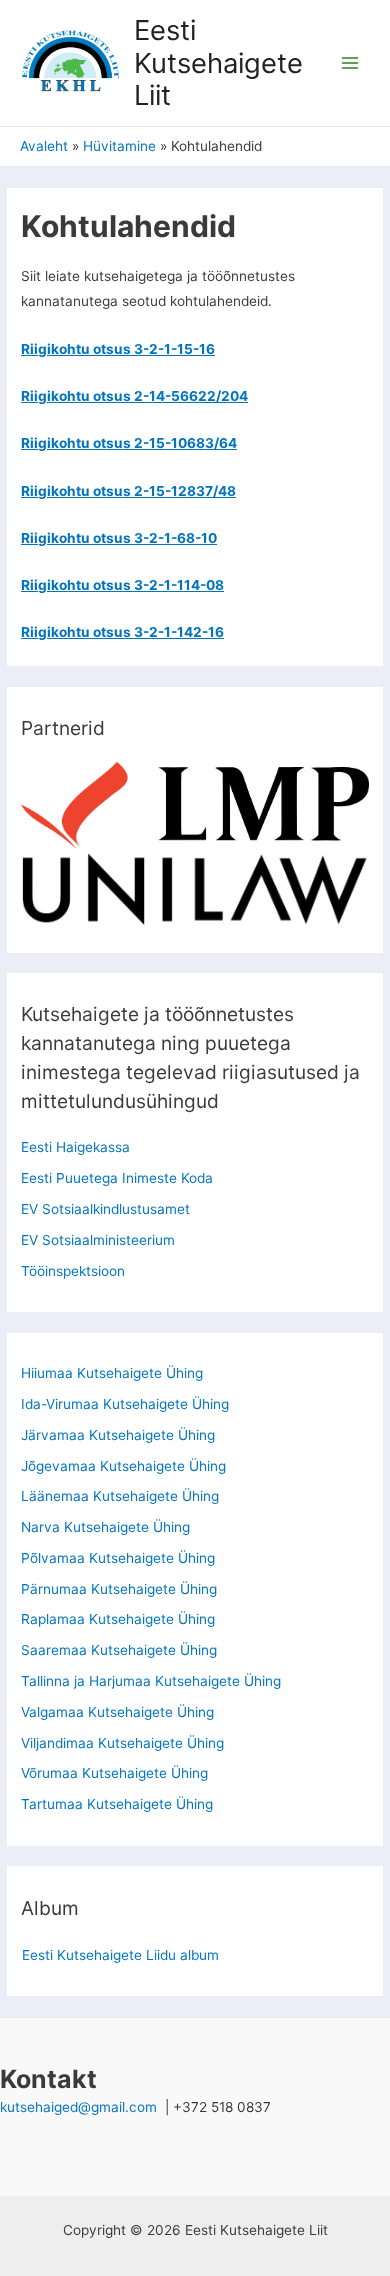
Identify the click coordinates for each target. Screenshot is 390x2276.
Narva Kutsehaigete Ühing (105, 1527)
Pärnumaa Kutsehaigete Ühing (119, 1589)
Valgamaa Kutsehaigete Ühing (117, 1712)
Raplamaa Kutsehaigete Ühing (118, 1619)
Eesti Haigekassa (75, 1147)
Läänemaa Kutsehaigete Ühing (120, 1496)
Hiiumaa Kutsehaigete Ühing (112, 1373)
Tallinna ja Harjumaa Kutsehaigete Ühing (151, 1681)
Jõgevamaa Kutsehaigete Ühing (123, 1466)
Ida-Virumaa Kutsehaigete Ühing (125, 1404)
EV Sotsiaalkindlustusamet (105, 1209)
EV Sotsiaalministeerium (98, 1240)
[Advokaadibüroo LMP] (195, 804)
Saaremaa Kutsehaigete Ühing (119, 1650)
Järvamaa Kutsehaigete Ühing (118, 1435)
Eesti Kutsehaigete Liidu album (120, 1955)
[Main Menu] (350, 63)
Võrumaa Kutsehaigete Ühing (114, 1773)
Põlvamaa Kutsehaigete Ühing (118, 1558)
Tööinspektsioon (73, 1271)
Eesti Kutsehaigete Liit (218, 63)
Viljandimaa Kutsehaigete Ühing (122, 1743)
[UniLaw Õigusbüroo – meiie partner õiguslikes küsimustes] (195, 887)
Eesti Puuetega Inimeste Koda (117, 1178)
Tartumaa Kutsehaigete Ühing (117, 1804)
